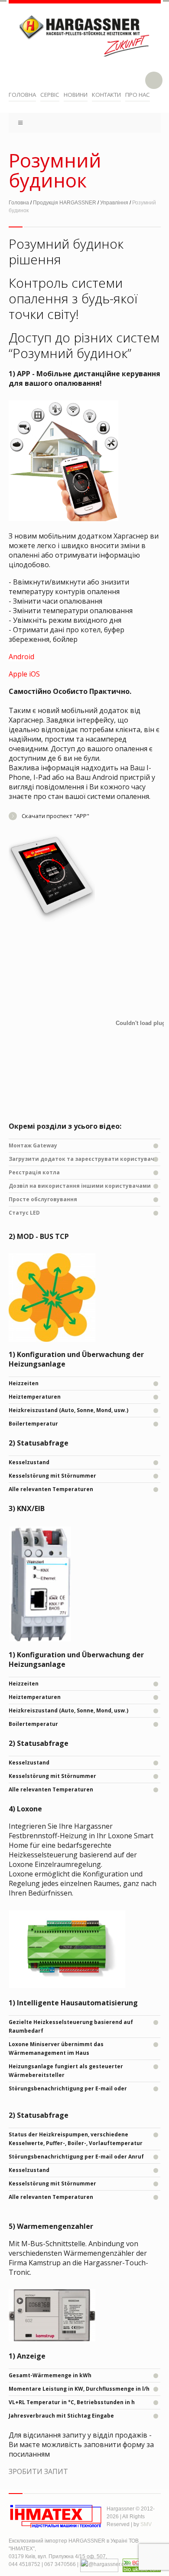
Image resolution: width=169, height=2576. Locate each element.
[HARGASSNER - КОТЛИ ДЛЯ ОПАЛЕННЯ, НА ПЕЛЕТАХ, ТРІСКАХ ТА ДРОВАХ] (85, 42)
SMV (146, 2524)
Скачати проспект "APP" (55, 816)
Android (21, 657)
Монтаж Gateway (33, 1145)
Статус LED (24, 1213)
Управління (114, 203)
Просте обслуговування (43, 1199)
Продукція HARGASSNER (65, 203)
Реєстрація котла (34, 1172)
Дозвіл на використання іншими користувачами (80, 1186)
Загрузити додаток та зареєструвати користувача (83, 1159)
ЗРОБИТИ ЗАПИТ (38, 2471)
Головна (19, 203)
